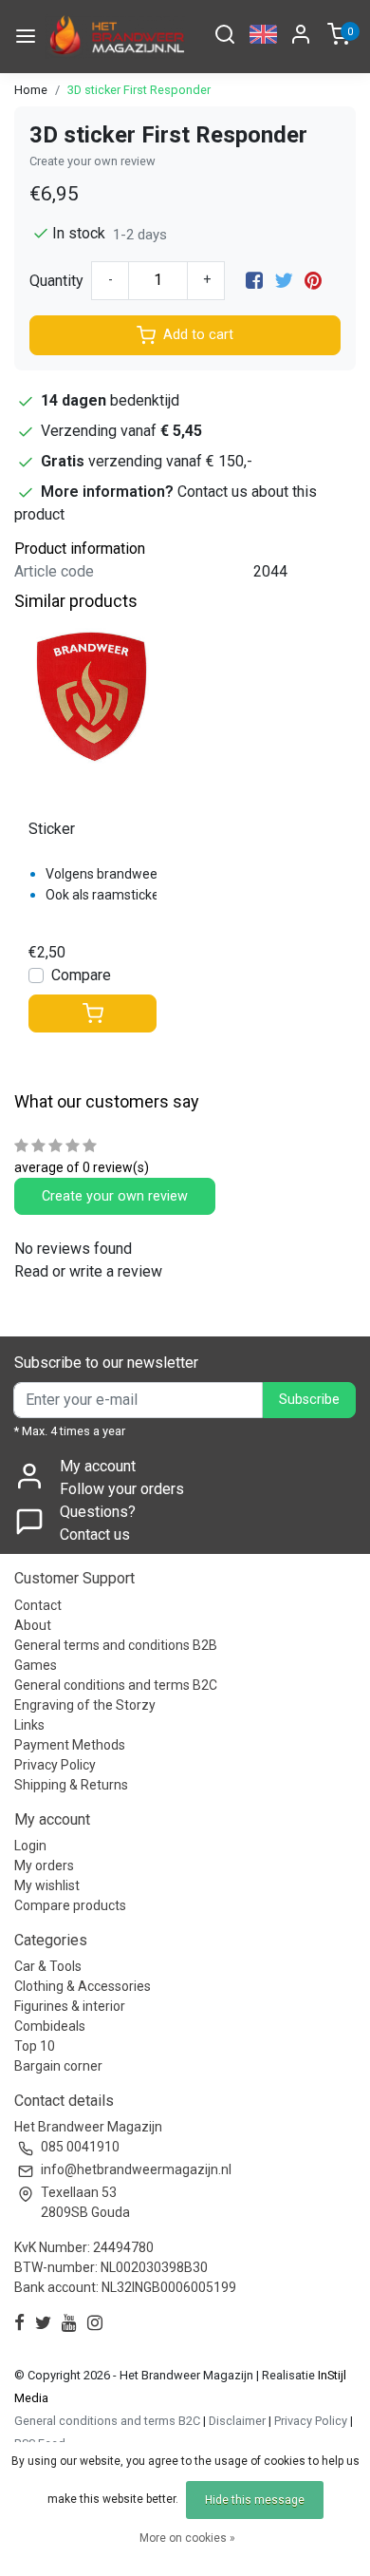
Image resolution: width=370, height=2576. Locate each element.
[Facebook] (254, 281)
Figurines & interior (70, 2006)
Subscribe (309, 1400)
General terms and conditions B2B (116, 1645)
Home (31, 90)
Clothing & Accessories (83, 1986)
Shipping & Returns (71, 1785)
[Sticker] (92, 698)
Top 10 (35, 2046)
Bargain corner (58, 2066)
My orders (44, 1866)
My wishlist (47, 1885)
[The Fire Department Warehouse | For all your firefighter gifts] (115, 37)
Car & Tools (48, 1966)
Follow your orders (122, 1489)
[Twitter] (284, 281)
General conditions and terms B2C (116, 1685)
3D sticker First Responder (139, 90)
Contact (38, 1605)
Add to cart (198, 335)
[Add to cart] (92, 1013)
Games (36, 1665)
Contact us (95, 1534)
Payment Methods (70, 1745)
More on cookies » (187, 2538)
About (33, 1625)
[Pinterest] (313, 281)
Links (29, 1725)
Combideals (50, 2026)
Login (30, 1846)
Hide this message (255, 2500)
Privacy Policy (55, 1765)
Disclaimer (237, 2421)
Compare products (70, 1905)
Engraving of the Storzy (85, 1705)
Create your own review (92, 161)
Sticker (52, 829)
